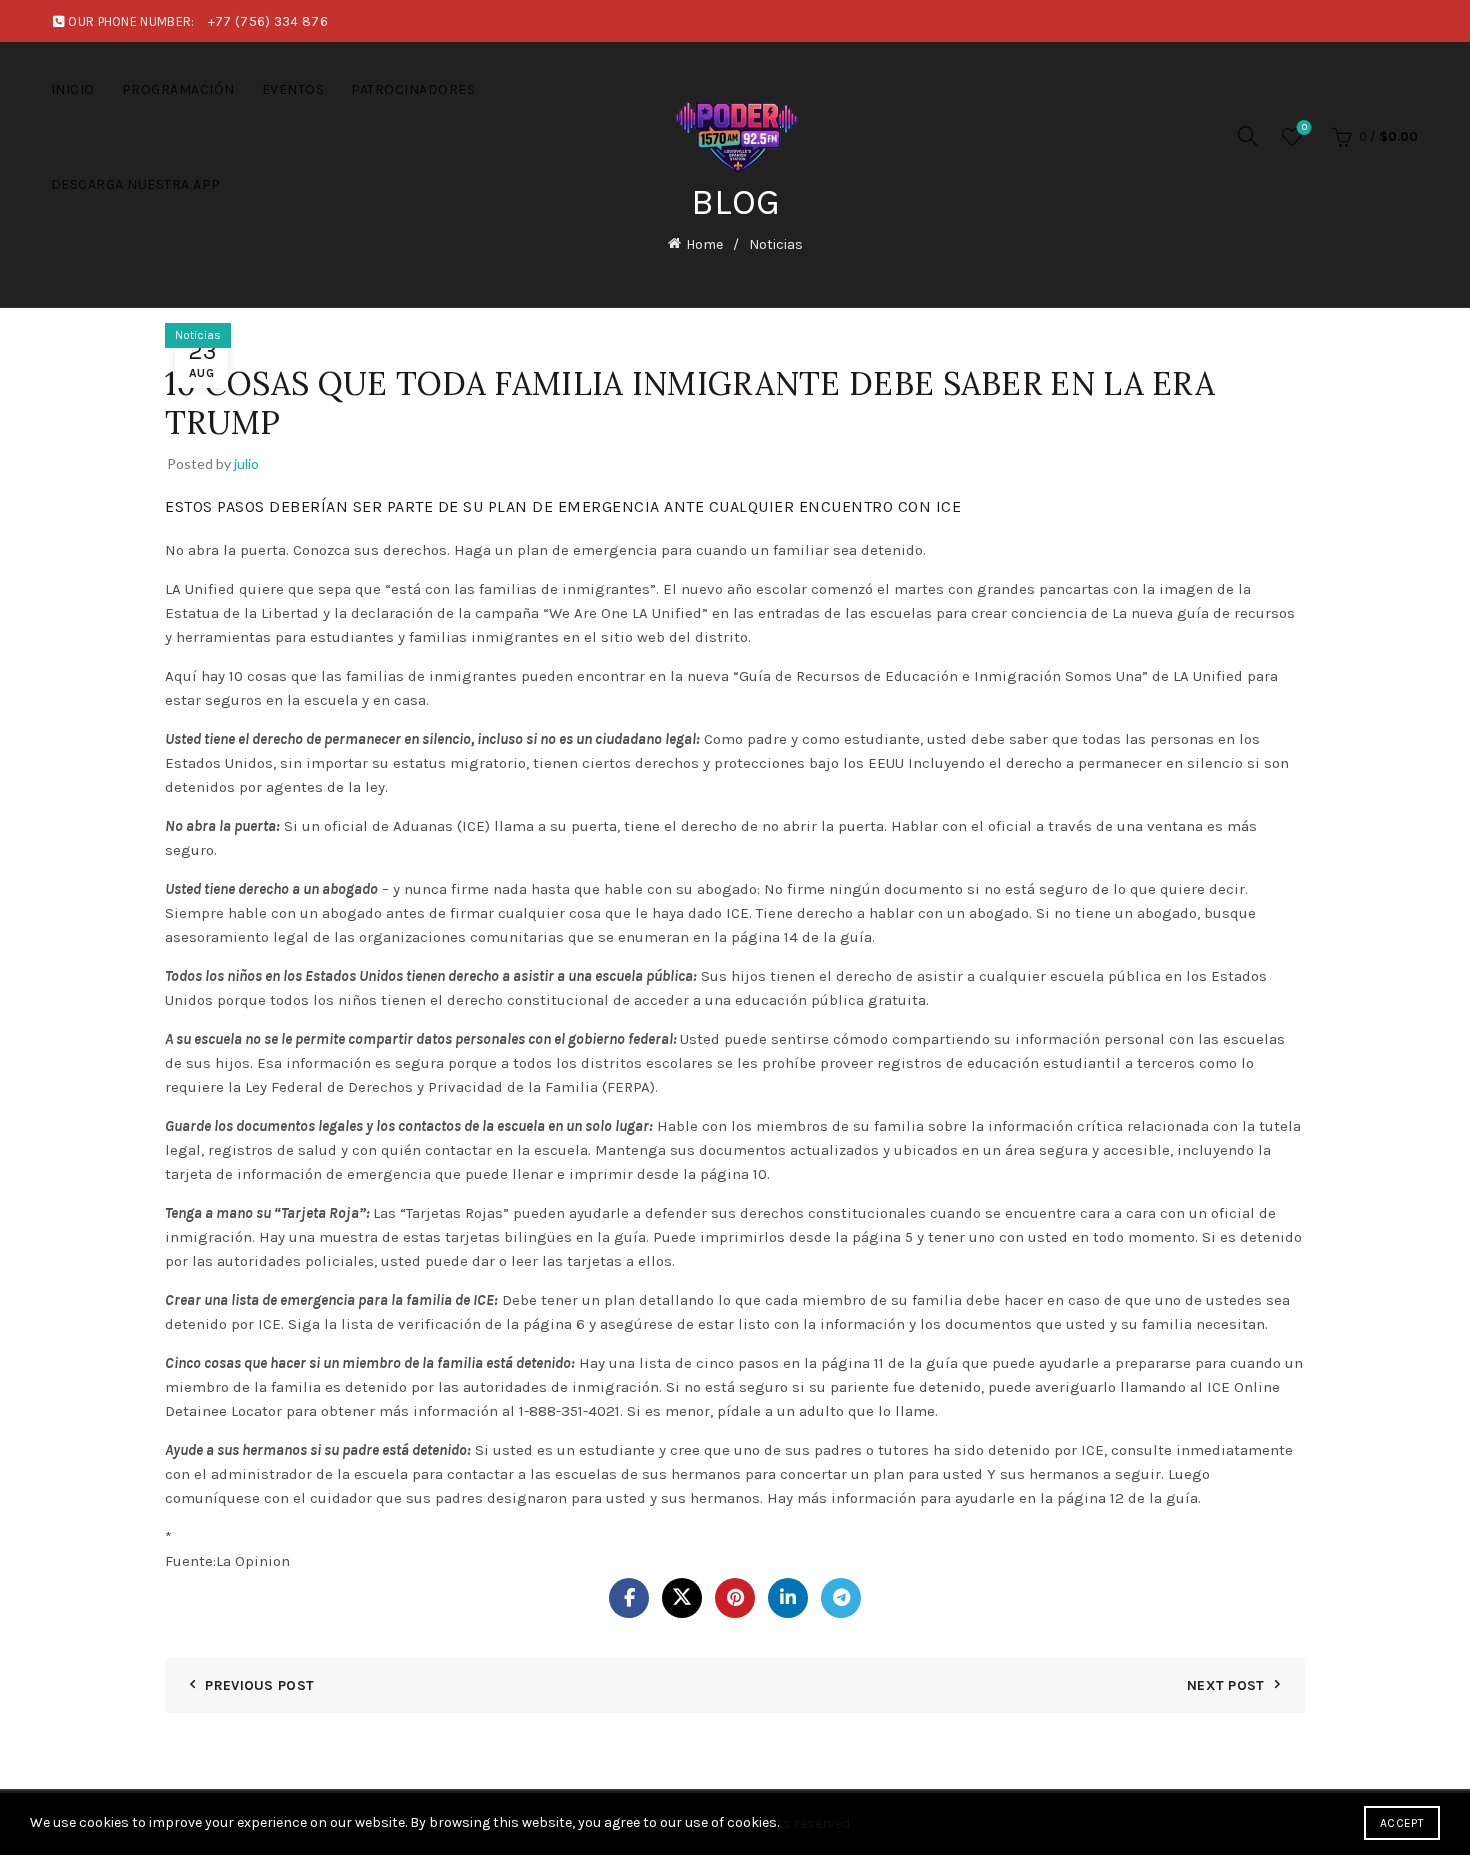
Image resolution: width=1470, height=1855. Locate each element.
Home (704, 244)
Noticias (776, 244)
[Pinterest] (735, 1598)
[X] (682, 1598)
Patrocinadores (413, 89)
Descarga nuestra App (136, 184)
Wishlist (1304, 127)
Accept (1402, 1823)
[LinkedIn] (788, 1598)
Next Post (1226, 1685)
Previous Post (259, 1685)
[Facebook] (629, 1598)
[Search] (1248, 136)
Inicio (73, 89)
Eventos (293, 89)
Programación (178, 89)
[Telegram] (841, 1598)
